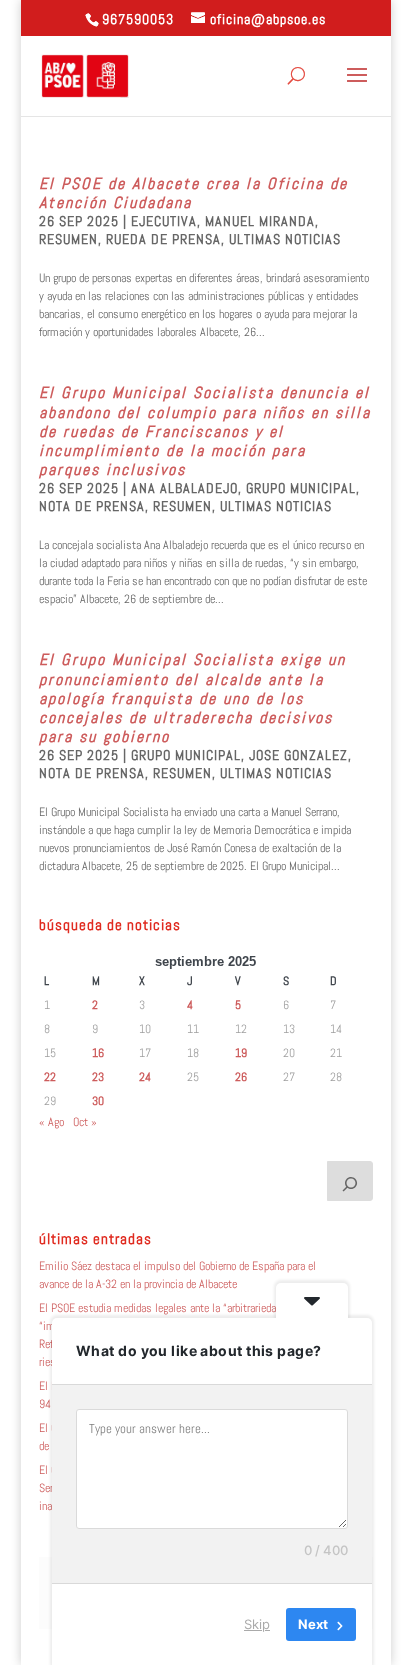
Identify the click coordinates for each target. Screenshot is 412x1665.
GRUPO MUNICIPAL (301, 488)
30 (98, 1101)
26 (241, 1077)
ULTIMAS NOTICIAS (285, 239)
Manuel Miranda (260, 221)
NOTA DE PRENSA (92, 506)
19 (241, 1053)
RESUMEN (68, 239)
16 (98, 1053)
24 (145, 1077)
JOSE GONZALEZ (298, 755)
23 (98, 1077)
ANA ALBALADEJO (184, 488)
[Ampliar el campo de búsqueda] (350, 1181)
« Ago (51, 1122)
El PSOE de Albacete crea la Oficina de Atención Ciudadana (193, 193)
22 (50, 1077)
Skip (257, 1624)
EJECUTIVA (164, 221)
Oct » (85, 1122)
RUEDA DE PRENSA (163, 239)
